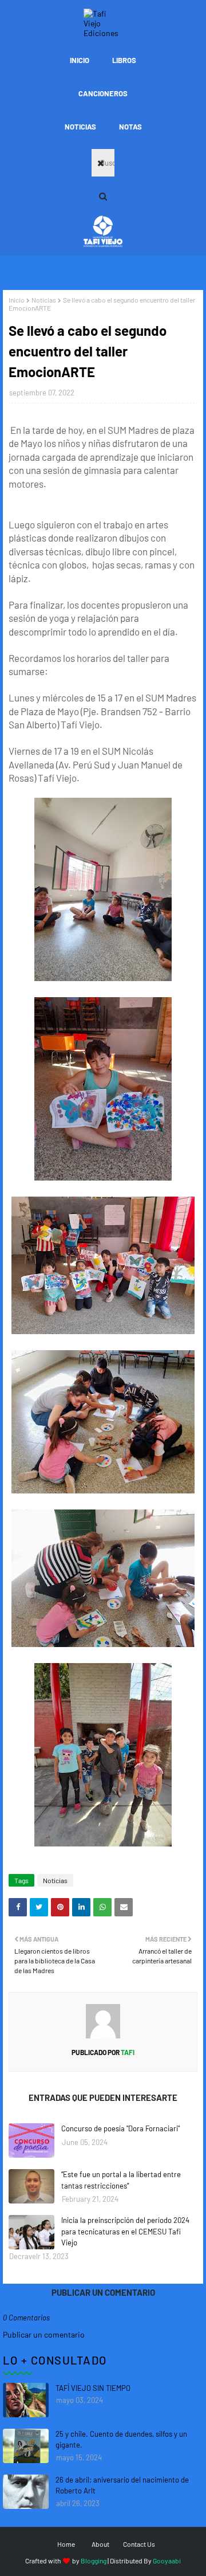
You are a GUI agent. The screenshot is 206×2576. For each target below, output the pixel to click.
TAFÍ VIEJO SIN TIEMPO (93, 2388)
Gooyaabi (167, 2561)
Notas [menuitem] (130, 127)
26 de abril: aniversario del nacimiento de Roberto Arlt (122, 2485)
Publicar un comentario (44, 2334)
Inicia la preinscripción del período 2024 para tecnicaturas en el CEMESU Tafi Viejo (125, 2231)
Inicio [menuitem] (80, 60)
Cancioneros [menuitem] (103, 93)
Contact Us (139, 2544)
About (100, 2544)
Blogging (94, 2561)
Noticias (44, 300)
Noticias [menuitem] (80, 127)
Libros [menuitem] (124, 60)
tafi (127, 2052)
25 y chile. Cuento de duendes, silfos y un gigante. (121, 2440)
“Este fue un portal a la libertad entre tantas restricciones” (121, 2180)
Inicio (17, 300)
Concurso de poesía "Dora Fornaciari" (120, 2128)
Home (66, 2544)
